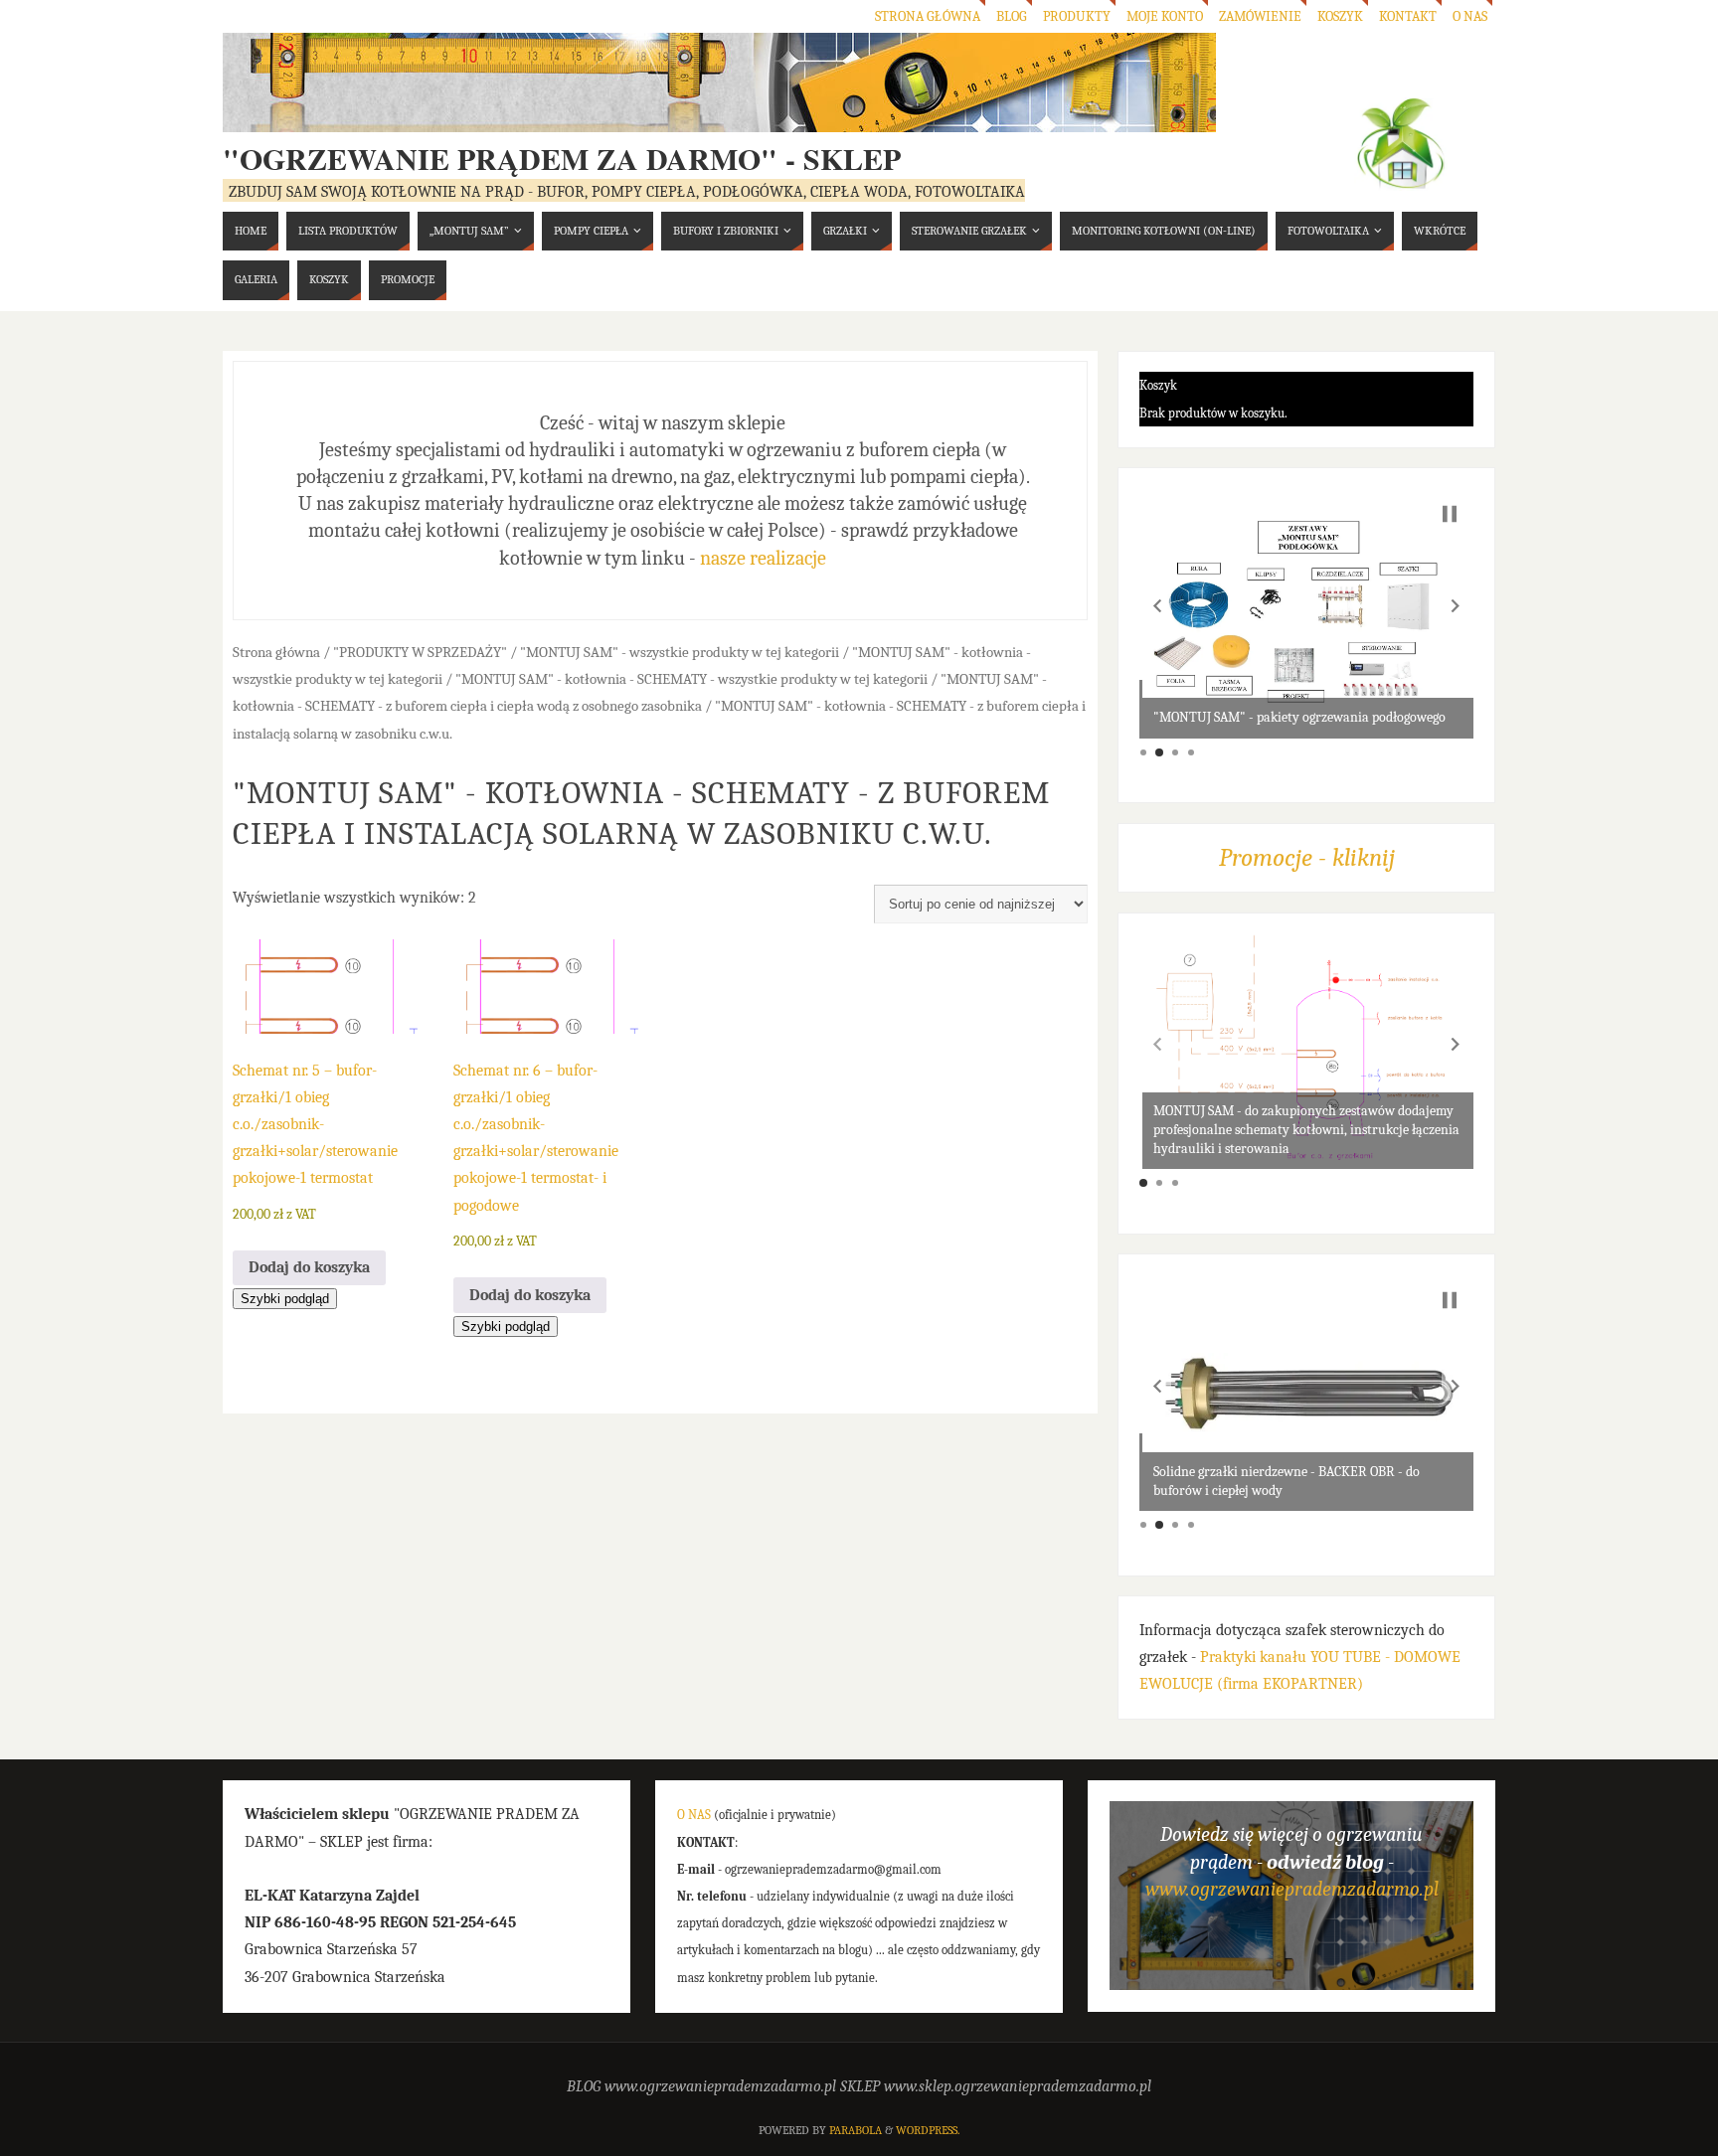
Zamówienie (1260, 16)
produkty (1077, 16)
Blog (1012, 16)
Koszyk (1340, 16)
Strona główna (928, 16)
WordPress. (928, 2130)
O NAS (694, 1815)
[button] (1157, 606)
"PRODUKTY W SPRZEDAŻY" (420, 653)
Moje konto (1165, 16)
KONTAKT (1408, 16)
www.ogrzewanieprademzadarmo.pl (1292, 1889)
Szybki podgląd (285, 1299)
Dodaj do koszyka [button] (309, 1267)
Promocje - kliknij (1307, 857)
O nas (1470, 16)
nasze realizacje (763, 558)
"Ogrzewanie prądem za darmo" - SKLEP (562, 158)
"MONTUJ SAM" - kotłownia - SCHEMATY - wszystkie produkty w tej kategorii (691, 679)
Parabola (856, 2130)
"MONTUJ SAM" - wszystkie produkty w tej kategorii (680, 653)
